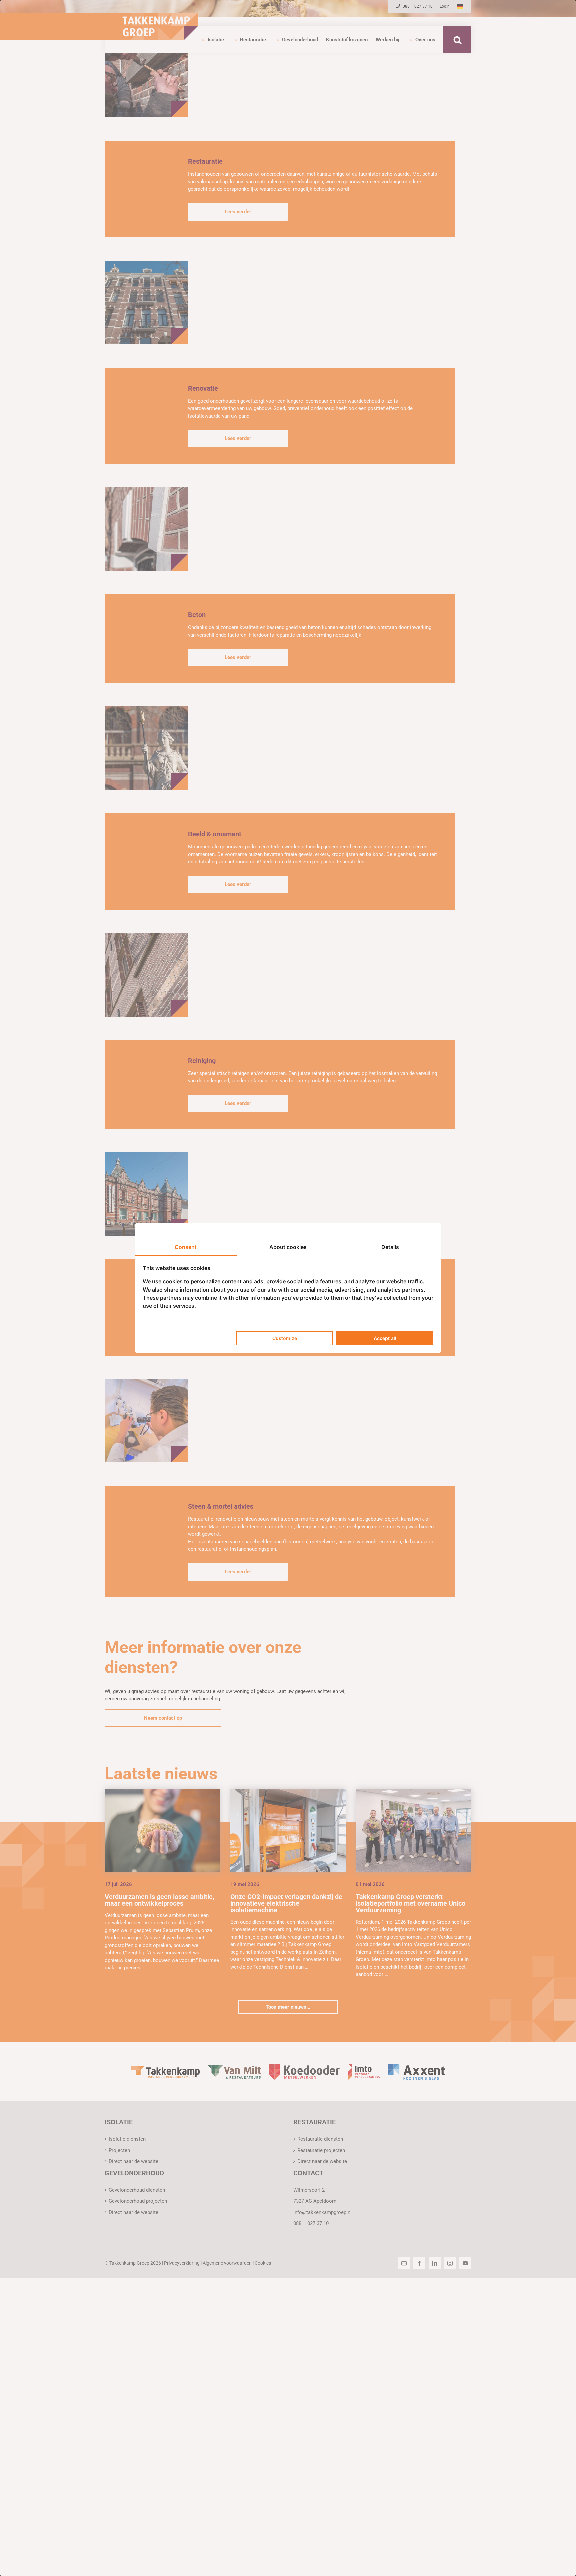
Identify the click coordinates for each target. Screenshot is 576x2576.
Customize (285, 1338)
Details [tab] (390, 1247)
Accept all (385, 1338)
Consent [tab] (186, 1247)
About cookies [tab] (288, 1247)
